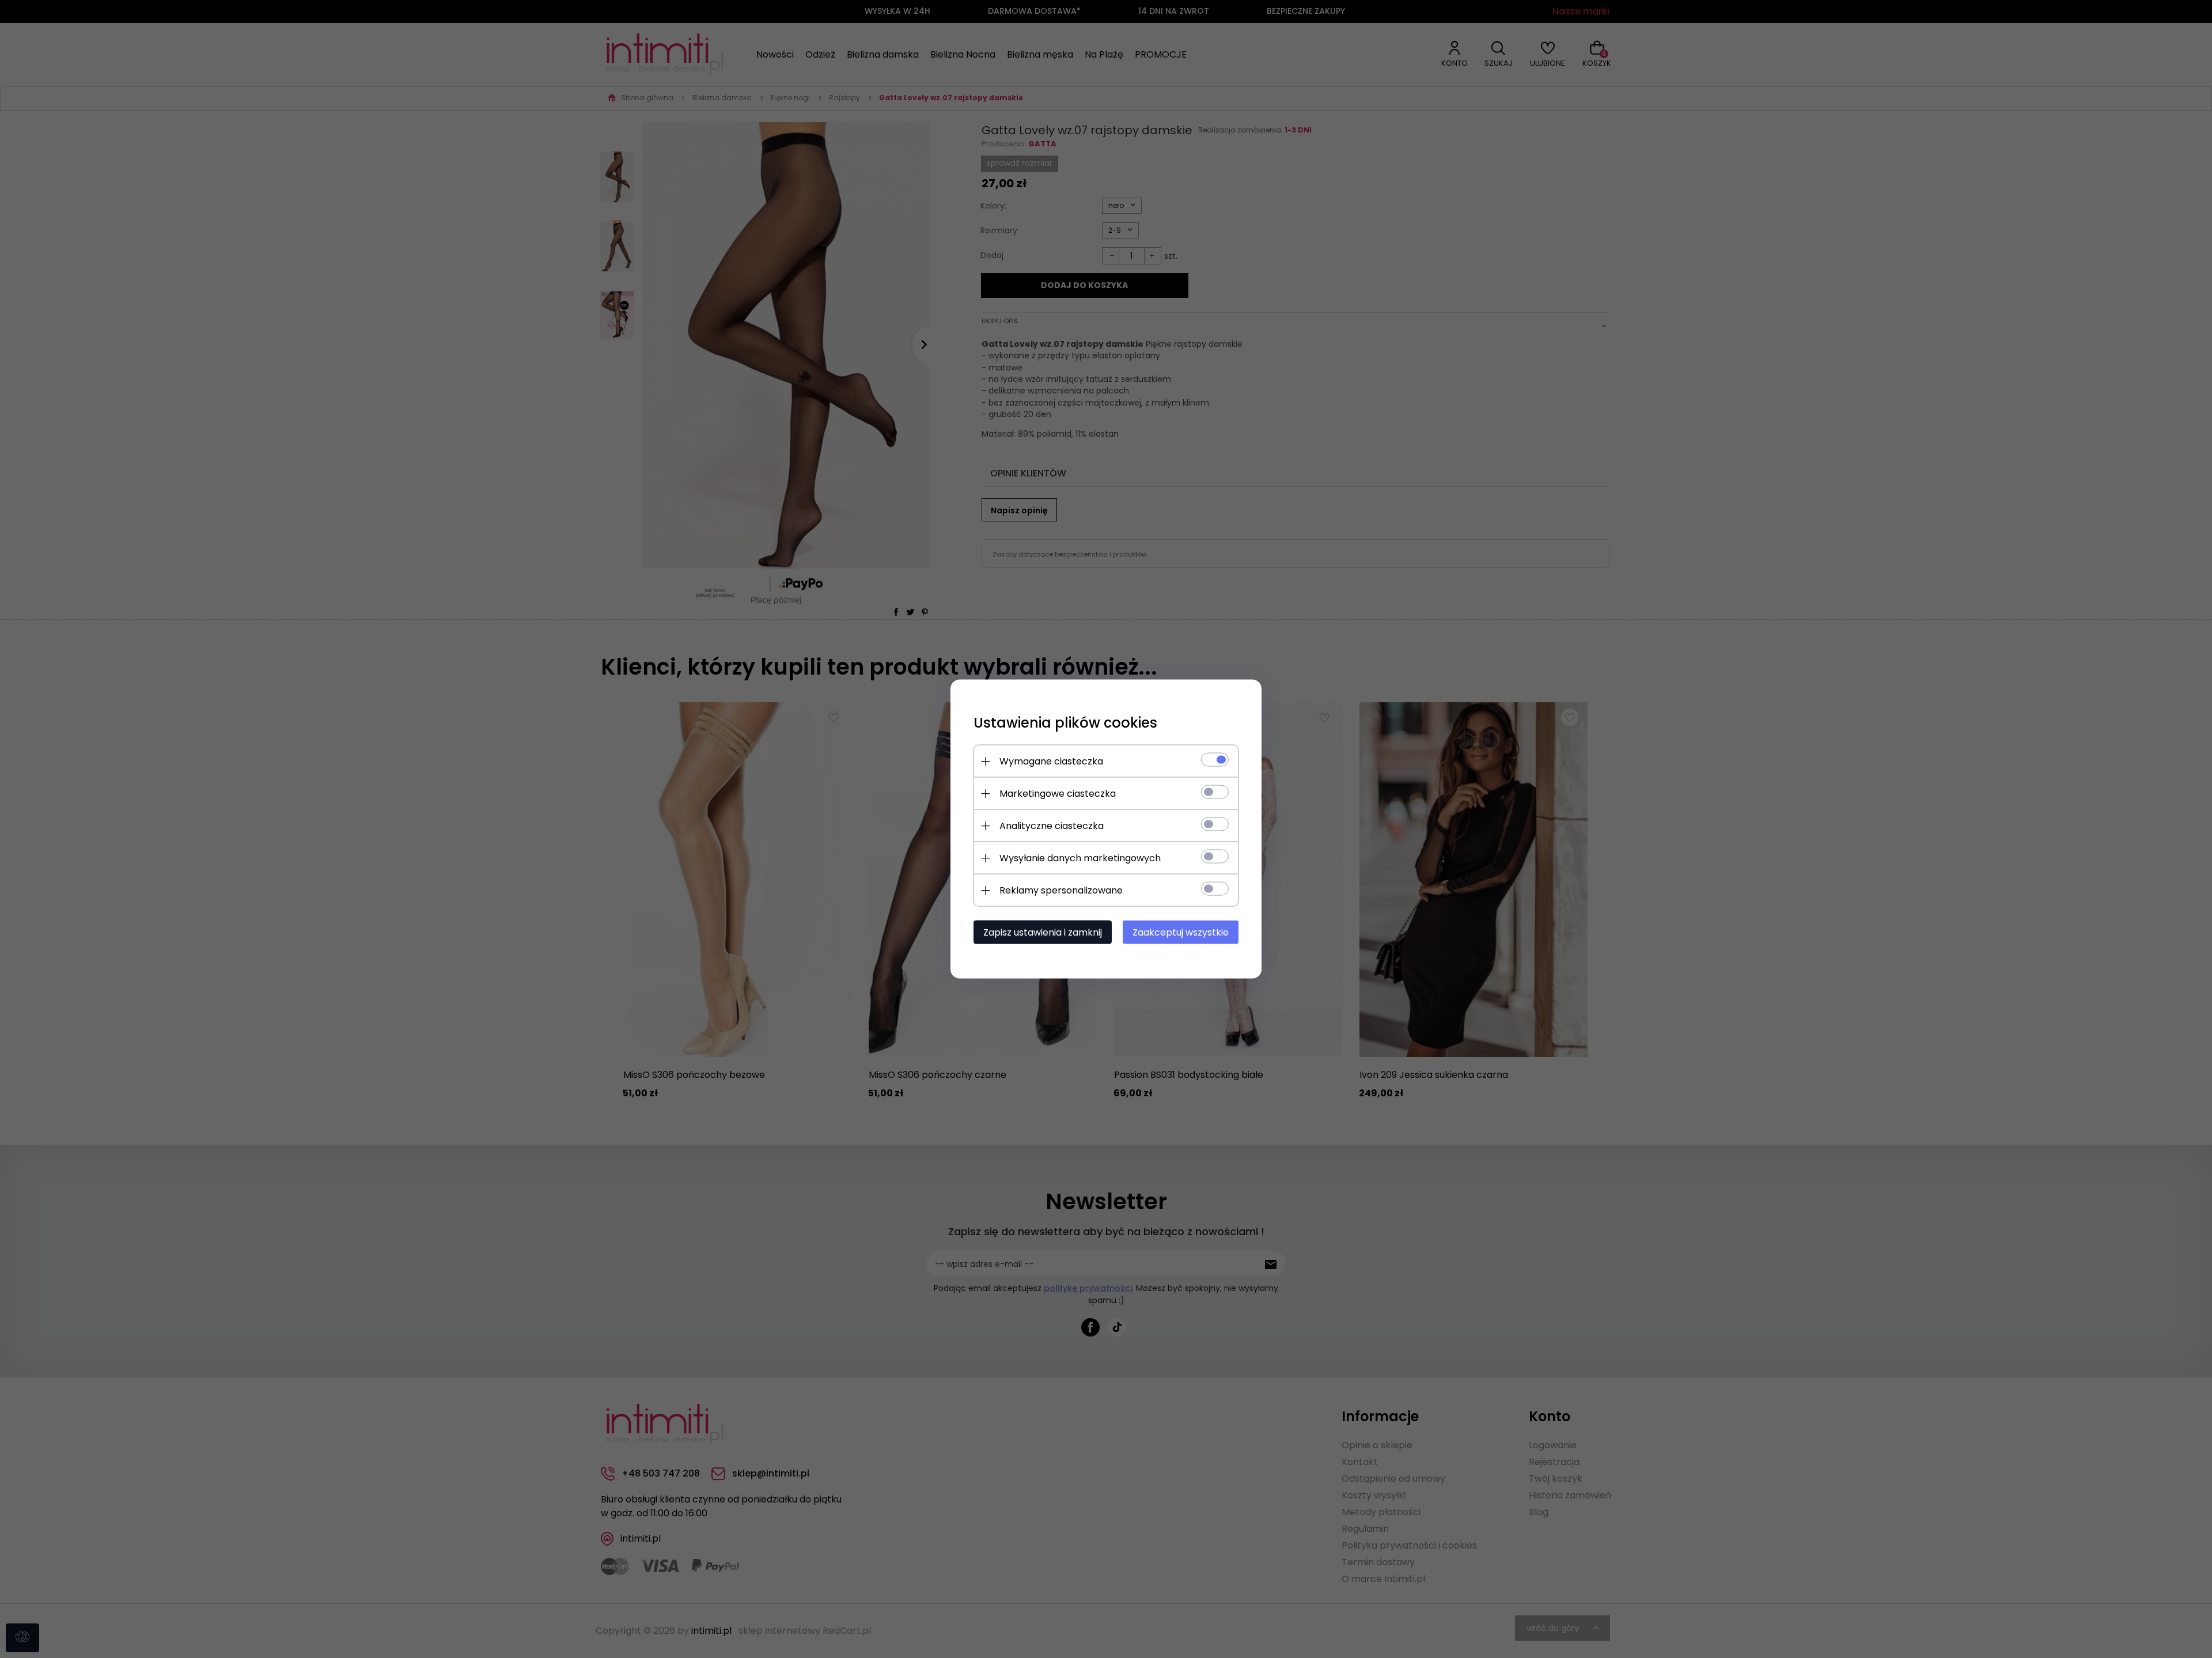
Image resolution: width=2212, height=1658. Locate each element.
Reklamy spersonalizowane (1061, 890)
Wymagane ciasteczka (1051, 761)
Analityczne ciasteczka (1052, 826)
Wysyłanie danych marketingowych (1080, 858)
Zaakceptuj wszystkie (1181, 932)
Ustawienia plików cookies (1065, 723)
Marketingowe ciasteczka (1058, 794)
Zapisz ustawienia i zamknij (1043, 932)
